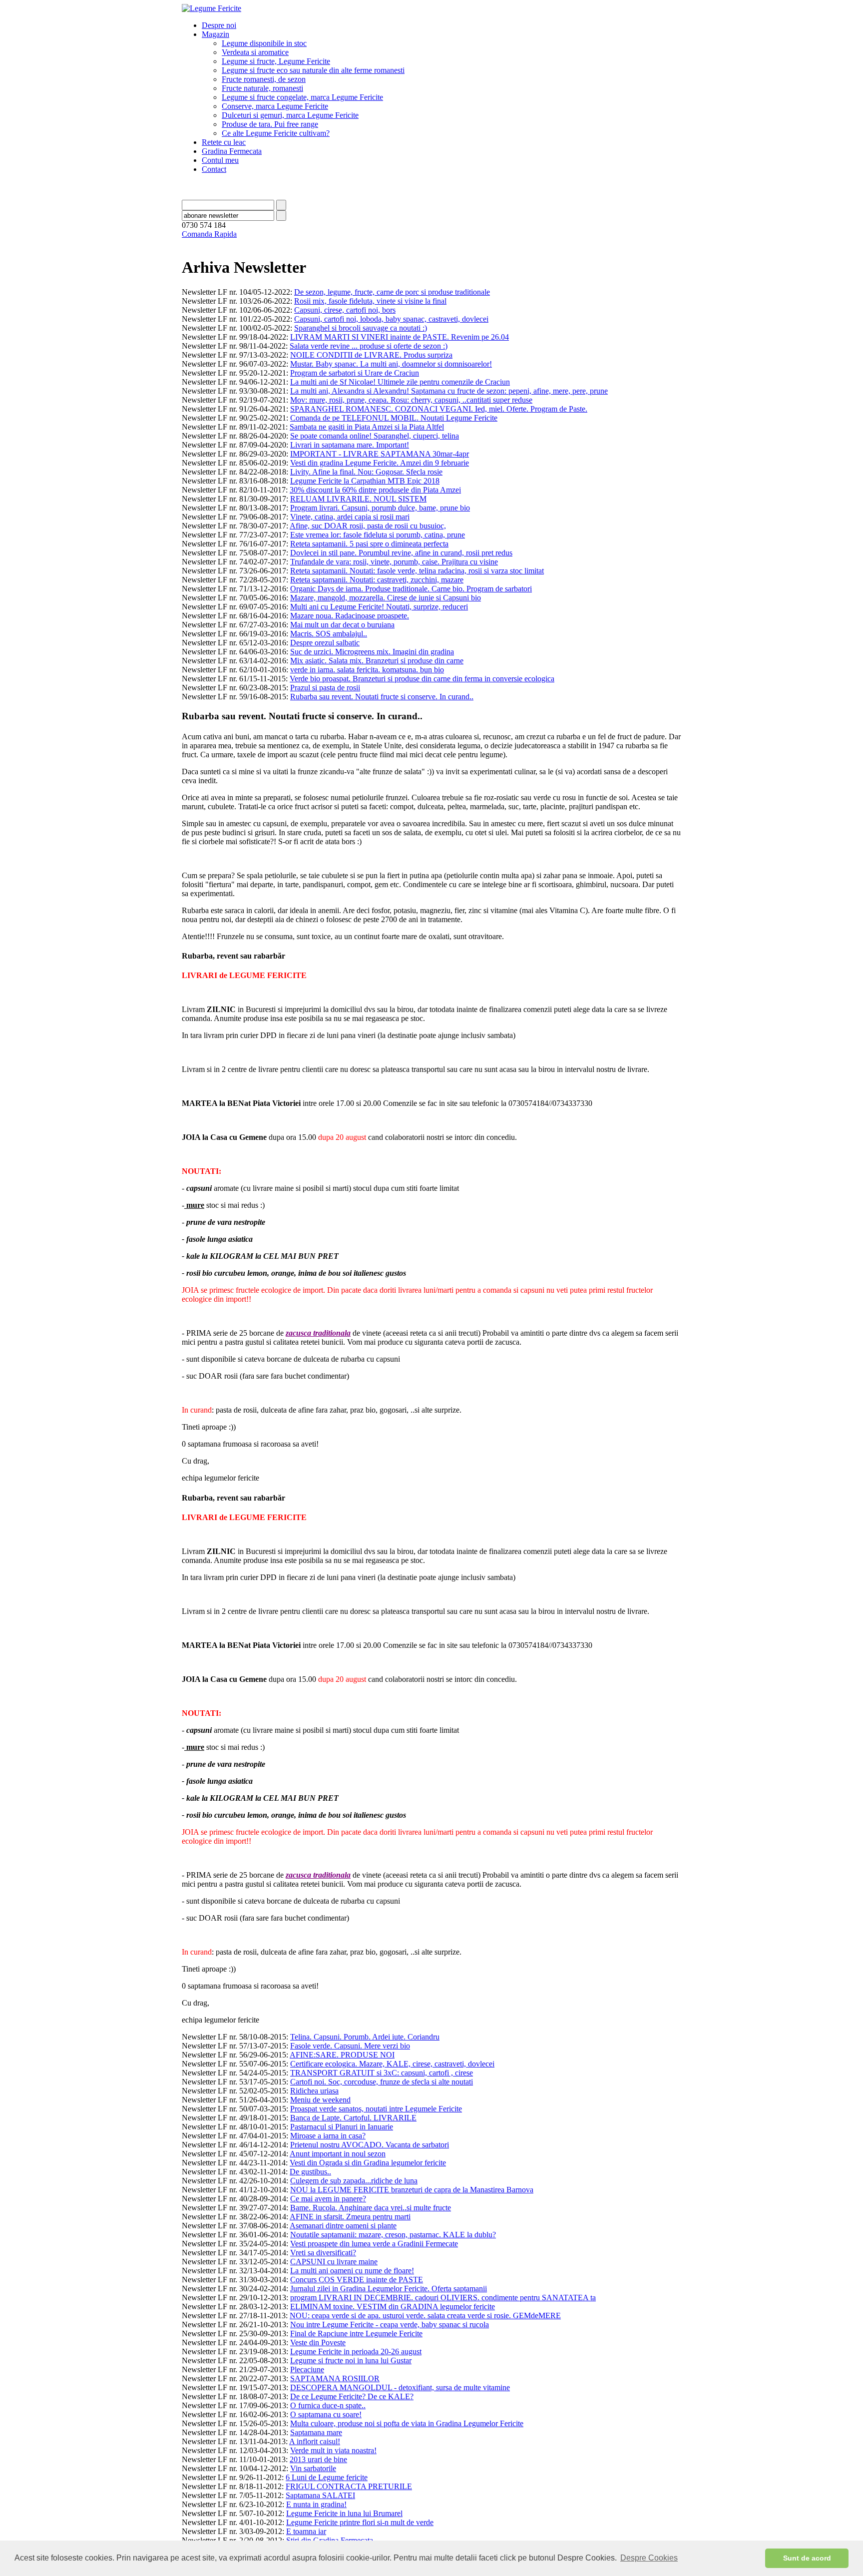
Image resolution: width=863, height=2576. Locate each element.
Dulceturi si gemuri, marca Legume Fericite (290, 115)
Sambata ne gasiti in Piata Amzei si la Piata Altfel (367, 427)
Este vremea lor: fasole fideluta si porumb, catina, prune (378, 535)
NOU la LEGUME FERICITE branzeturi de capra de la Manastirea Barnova (412, 2190)
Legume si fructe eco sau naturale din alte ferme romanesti (313, 70)
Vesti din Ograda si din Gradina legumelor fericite (368, 2163)
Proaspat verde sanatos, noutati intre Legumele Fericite (376, 2109)
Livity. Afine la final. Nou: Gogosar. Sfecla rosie (366, 472)
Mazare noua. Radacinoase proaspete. (350, 616)
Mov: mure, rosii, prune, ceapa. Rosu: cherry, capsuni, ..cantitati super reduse (411, 400)
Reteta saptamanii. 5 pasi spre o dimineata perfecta (369, 544)
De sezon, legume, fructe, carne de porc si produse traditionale (392, 292)
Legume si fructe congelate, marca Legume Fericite (302, 97)
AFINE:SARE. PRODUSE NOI (342, 2055)
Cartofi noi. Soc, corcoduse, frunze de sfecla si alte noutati (382, 2082)
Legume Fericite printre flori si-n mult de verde (360, 2522)
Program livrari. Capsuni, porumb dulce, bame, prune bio (380, 508)
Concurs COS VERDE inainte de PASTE (357, 2280)
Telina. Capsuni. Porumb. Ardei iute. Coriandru (365, 2037)
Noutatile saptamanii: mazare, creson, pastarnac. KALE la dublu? (393, 2235)
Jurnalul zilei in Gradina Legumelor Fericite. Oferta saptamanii (389, 2289)
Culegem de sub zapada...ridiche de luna (354, 2181)
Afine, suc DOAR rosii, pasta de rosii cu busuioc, (368, 526)
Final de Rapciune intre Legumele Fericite (356, 2333)
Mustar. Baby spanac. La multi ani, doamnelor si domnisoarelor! (391, 364)
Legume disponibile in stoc (264, 43)
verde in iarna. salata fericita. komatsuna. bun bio (367, 670)
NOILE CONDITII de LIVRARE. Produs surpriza (371, 355)
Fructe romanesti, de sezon (264, 79)
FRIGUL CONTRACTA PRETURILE (349, 2486)
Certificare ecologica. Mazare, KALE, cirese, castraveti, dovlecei (392, 2064)
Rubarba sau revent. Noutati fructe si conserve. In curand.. (382, 697)
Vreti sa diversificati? (323, 2253)
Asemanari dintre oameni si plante (343, 2226)
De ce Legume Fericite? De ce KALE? (352, 2396)
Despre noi (219, 25)
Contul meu (220, 160)
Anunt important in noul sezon (338, 2154)
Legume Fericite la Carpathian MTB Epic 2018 (365, 481)
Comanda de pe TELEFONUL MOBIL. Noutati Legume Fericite (394, 418)
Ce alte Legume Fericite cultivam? (276, 133)
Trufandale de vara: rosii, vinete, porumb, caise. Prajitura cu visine (394, 562)
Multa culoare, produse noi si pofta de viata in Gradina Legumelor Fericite (407, 2423)
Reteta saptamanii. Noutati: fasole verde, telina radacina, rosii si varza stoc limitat (417, 571)
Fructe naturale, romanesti (262, 88)
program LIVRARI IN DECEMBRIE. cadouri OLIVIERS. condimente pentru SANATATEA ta (443, 2298)
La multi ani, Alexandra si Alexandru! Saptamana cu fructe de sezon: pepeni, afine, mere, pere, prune (449, 391)
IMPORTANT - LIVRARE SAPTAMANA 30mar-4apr (380, 454)
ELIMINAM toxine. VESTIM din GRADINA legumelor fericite (393, 2307)
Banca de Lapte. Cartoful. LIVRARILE (353, 2118)
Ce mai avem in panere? (328, 2199)
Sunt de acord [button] (807, 2558)
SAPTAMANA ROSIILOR (335, 2378)
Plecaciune (307, 2369)
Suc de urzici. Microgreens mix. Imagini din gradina (372, 652)
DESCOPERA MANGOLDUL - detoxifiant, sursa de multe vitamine (400, 2387)
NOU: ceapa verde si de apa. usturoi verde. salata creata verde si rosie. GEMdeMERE (425, 2316)
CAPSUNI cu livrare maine (334, 2262)
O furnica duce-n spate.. (328, 2405)
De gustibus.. (310, 2172)
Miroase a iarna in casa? (328, 2136)
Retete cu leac (224, 142)
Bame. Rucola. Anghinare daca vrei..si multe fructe (371, 2208)
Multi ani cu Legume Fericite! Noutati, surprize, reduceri (379, 607)
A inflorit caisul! (315, 2441)
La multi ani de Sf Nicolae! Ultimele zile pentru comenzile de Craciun (400, 382)
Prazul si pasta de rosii (325, 688)
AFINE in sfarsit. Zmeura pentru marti (350, 2217)
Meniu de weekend (320, 2100)
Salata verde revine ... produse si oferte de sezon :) (369, 346)
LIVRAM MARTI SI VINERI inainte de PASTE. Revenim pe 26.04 (400, 337)
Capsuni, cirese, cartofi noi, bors (345, 310)
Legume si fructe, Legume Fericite (276, 61)
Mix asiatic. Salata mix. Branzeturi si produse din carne (377, 661)
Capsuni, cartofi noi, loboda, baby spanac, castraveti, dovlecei (391, 319)
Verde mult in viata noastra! (333, 2450)
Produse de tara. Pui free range (270, 124)
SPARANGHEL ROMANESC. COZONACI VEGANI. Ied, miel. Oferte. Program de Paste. (439, 409)
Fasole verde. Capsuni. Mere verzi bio (350, 2046)
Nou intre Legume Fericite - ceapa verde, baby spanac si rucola (390, 2324)
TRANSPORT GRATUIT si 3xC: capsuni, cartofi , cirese (382, 2073)
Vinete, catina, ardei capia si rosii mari (350, 517)
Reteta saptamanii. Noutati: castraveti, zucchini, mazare (377, 580)
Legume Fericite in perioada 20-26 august (356, 2351)
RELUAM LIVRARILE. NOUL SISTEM (358, 499)
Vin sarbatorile (313, 2468)
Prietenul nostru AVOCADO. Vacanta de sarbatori (370, 2145)
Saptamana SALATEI (320, 2495)
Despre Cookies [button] (649, 2558)
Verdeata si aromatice (255, 52)
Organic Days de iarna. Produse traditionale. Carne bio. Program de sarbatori (411, 589)
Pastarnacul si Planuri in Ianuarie (342, 2127)
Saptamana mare (316, 2432)
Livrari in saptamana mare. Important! (350, 445)
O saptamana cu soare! (326, 2414)
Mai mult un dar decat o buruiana (342, 625)
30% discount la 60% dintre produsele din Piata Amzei (375, 490)
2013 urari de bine (318, 2459)
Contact (214, 169)
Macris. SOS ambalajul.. (329, 634)
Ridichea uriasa (314, 2091)
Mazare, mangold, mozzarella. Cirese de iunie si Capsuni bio (386, 598)
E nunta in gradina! (316, 2504)
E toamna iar (306, 2531)
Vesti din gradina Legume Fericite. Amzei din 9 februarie (380, 463)
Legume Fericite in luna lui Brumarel (344, 2513)
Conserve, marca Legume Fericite (275, 106)
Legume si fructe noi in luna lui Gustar (351, 2360)
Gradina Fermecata (232, 151)
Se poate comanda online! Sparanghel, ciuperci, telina (375, 436)
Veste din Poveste (318, 2342)
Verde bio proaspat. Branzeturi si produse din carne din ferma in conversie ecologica (422, 679)
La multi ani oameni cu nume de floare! (352, 2271)
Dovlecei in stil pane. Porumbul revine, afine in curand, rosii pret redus (401, 553)
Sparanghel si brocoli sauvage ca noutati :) (361, 328)
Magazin (216, 34)
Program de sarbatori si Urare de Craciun (355, 373)
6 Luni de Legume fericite (327, 2477)
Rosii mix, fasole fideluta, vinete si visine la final (370, 301)
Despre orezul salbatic (325, 643)
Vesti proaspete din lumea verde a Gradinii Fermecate (374, 2244)
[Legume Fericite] (212, 8)
